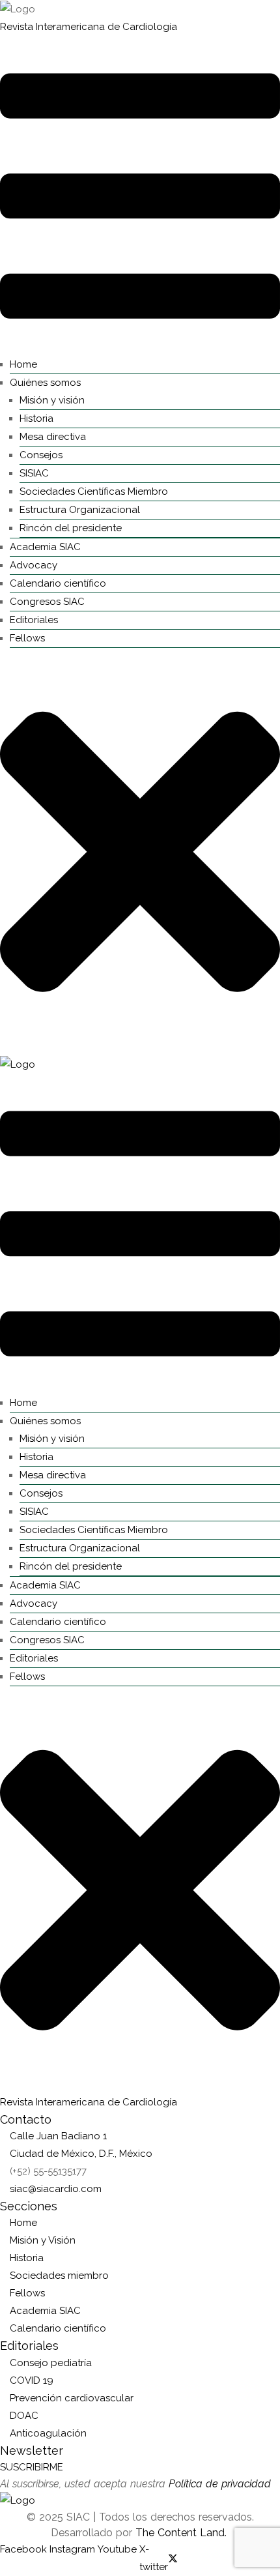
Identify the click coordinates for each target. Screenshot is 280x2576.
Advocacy (34, 565)
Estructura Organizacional (80, 510)
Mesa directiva (53, 437)
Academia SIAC (45, 547)
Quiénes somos (45, 383)
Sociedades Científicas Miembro (94, 491)
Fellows (27, 638)
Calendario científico (58, 583)
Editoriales (34, 620)
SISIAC (34, 473)
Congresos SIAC (47, 602)
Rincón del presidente (71, 528)
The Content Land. (183, 2533)
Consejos (41, 455)
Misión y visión (52, 400)
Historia (36, 418)
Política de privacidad (220, 2484)
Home (23, 364)
